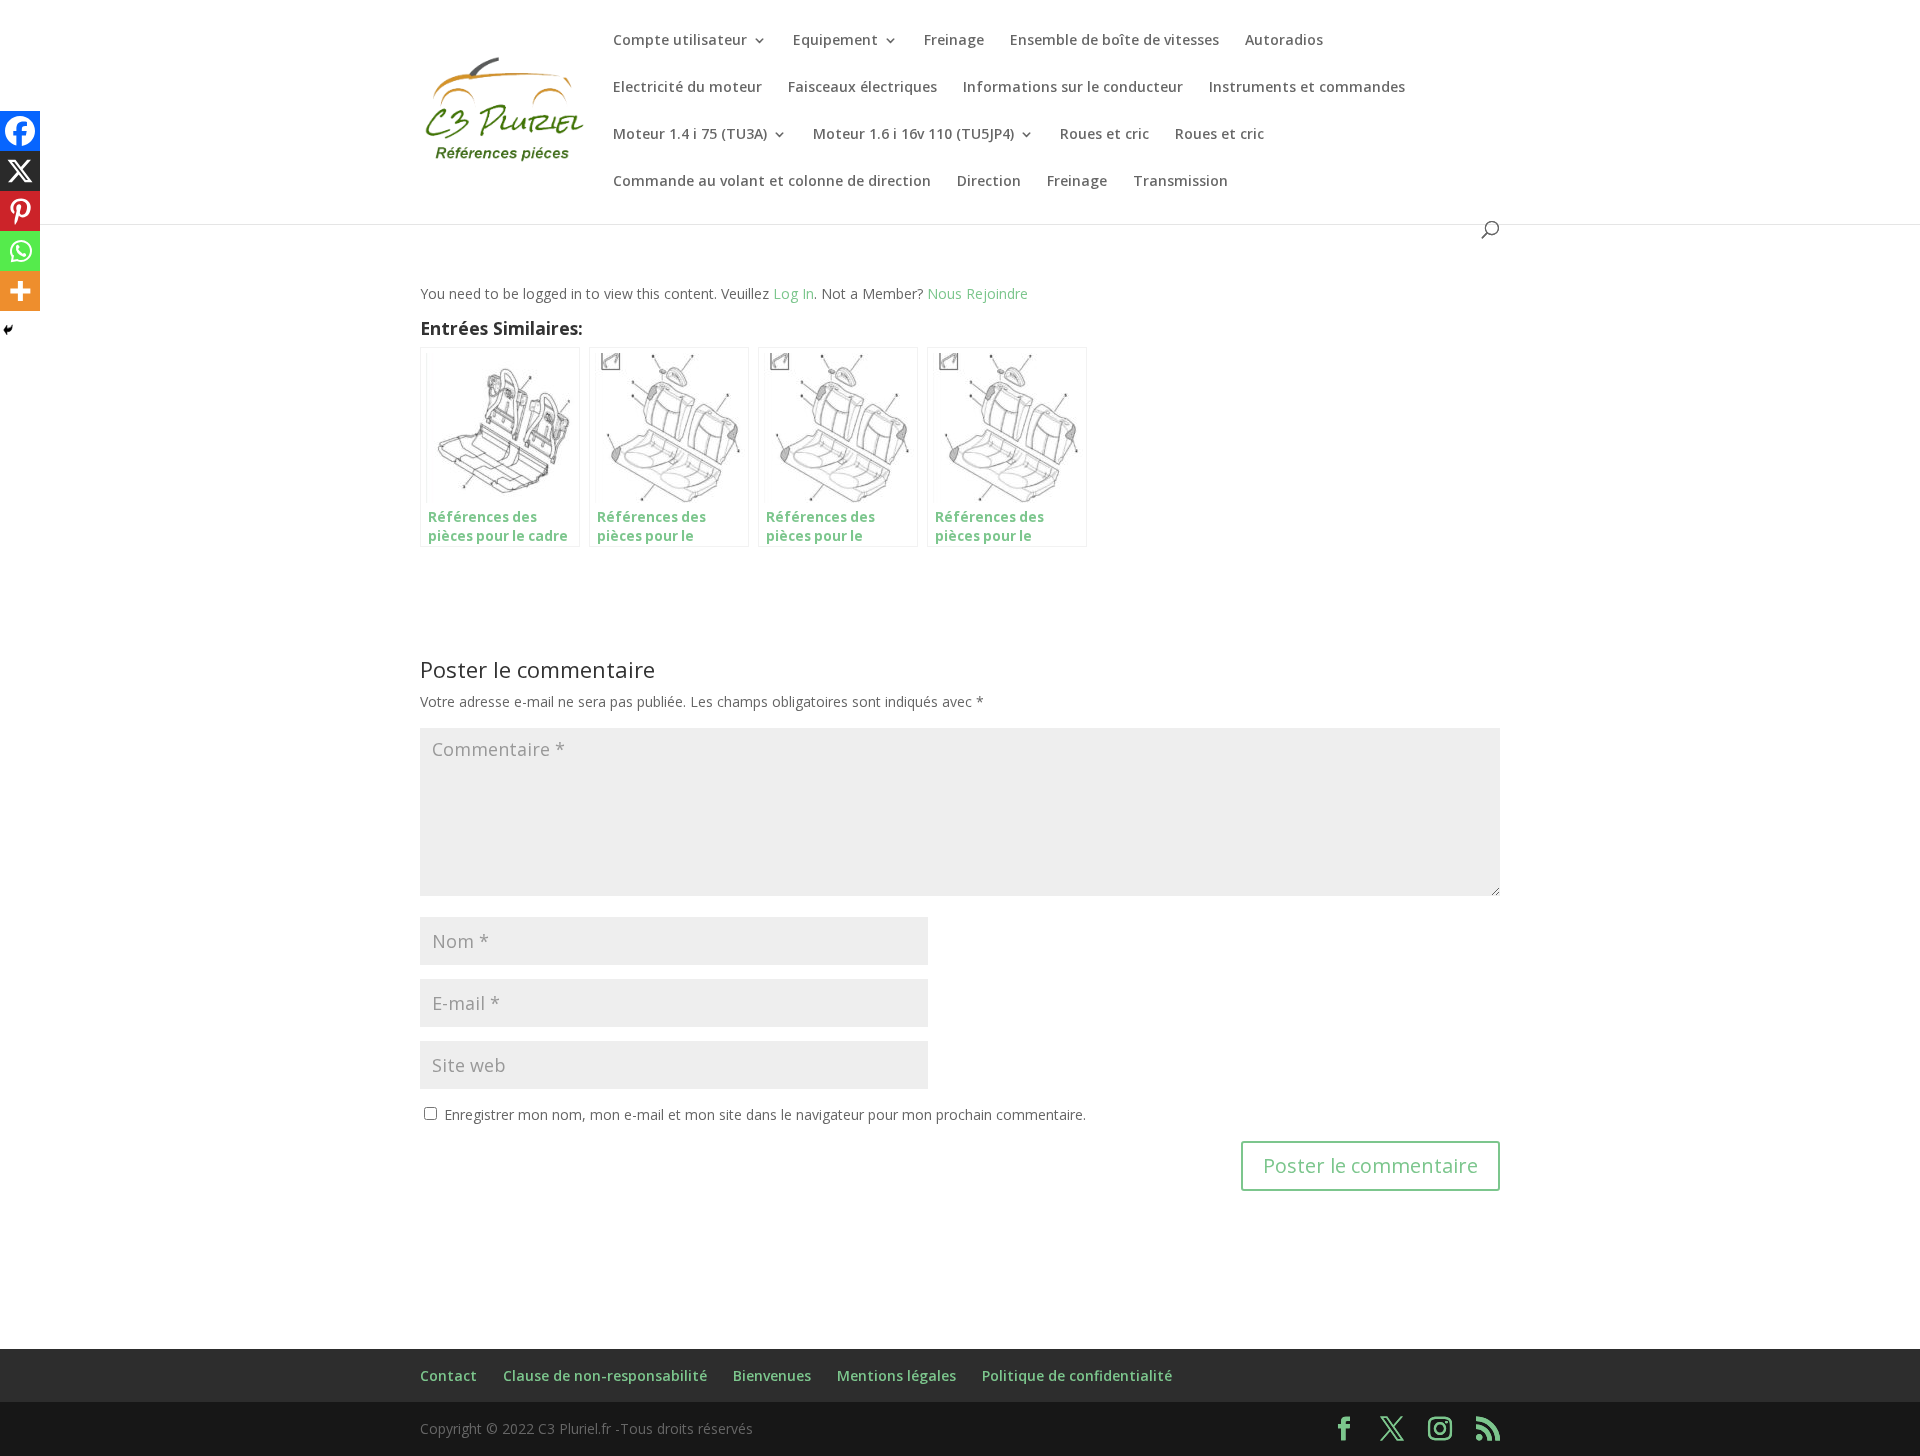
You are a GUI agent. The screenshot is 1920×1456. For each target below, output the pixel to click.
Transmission (1180, 182)
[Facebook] (20, 131)
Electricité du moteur (687, 88)
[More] (20, 291)
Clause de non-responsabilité (605, 1375)
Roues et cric (1104, 135)
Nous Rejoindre (977, 293)
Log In (793, 293)
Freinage (954, 41)
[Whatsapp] (20, 251)
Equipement (835, 41)
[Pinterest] (20, 211)
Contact (448, 1375)
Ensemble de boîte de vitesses (1114, 41)
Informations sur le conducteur (1073, 88)
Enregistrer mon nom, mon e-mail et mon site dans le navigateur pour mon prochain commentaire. (765, 1114)
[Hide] (8, 330)
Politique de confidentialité (1077, 1375)
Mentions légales (896, 1375)
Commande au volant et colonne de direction (772, 182)
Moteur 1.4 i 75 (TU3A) (690, 135)
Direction (989, 182)
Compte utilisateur (680, 41)
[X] (20, 171)
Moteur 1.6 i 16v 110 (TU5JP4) (913, 135)
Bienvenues (772, 1375)
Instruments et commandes (1307, 88)
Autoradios (1284, 41)
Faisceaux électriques (862, 88)
